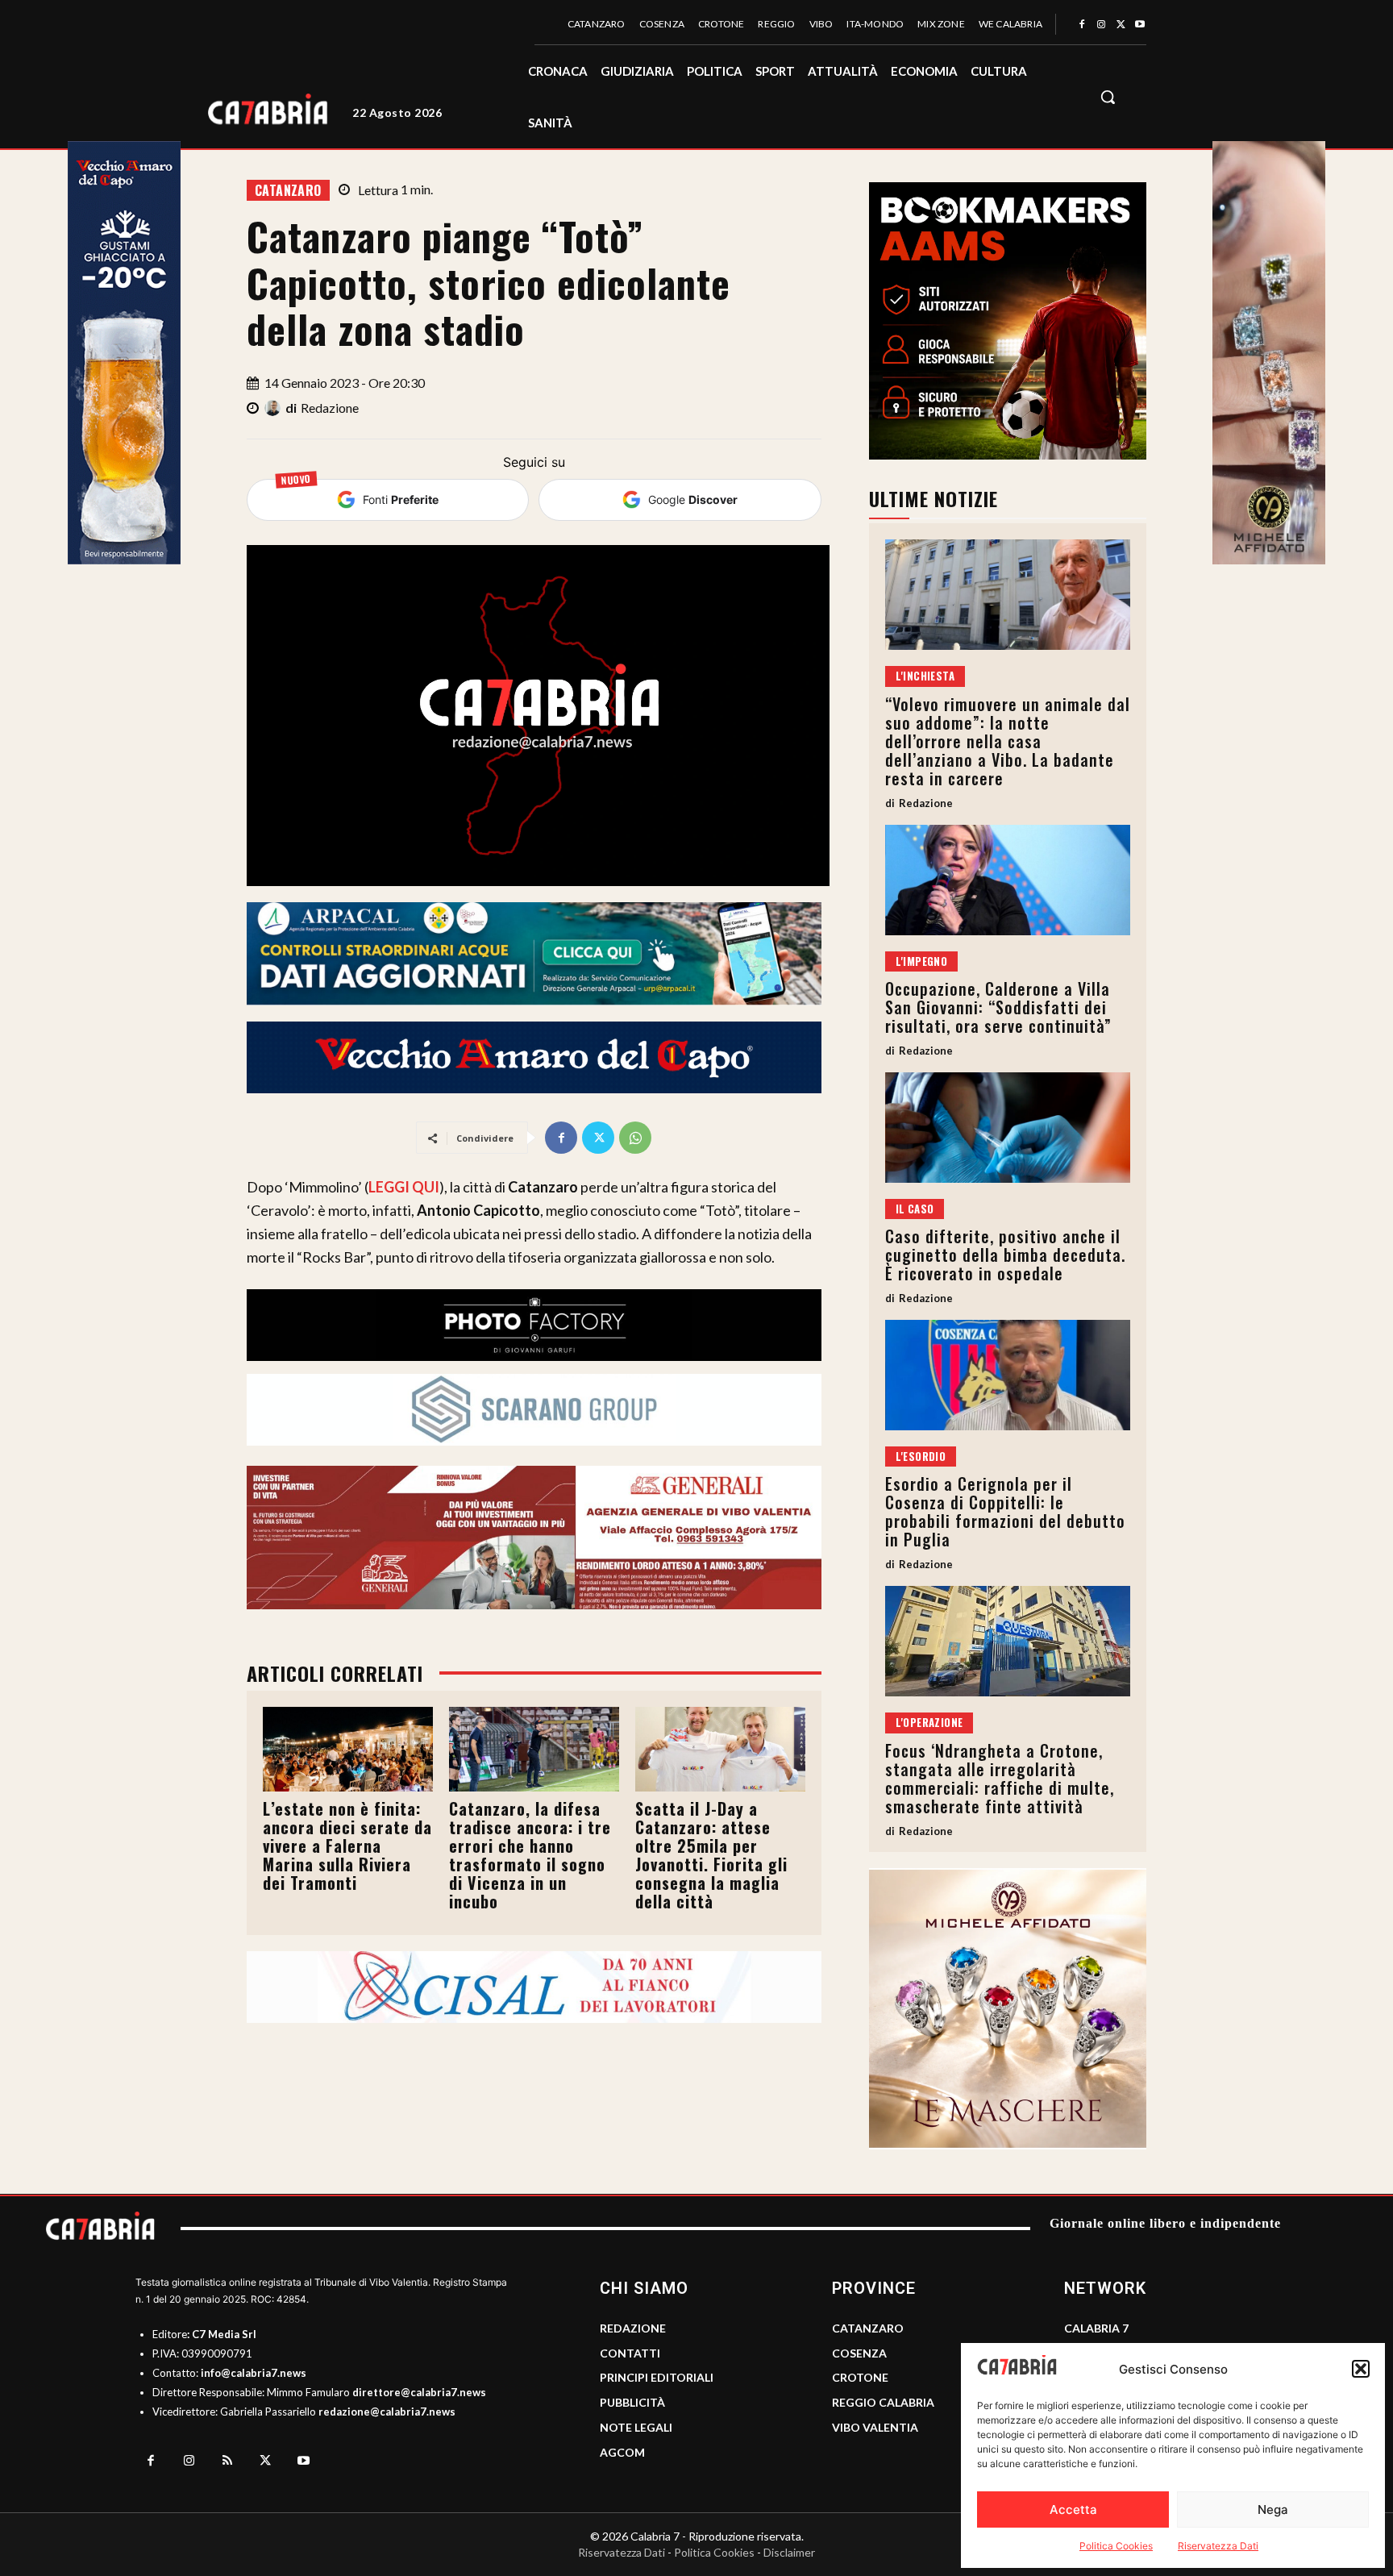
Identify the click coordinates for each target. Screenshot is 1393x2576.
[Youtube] (1140, 25)
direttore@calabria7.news (419, 2392)
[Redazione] (275, 408)
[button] (1361, 2369)
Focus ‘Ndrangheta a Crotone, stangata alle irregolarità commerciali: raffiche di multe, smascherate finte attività (1000, 1778)
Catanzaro (288, 190)
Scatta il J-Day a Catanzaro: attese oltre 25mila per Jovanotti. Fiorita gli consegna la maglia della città (711, 1855)
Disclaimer (789, 2552)
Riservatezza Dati (1218, 2546)
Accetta (1073, 2509)
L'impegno (922, 961)
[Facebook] (1082, 25)
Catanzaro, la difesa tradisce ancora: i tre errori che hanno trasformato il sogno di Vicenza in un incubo (530, 1855)
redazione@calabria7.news (387, 2412)
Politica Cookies (1116, 2546)
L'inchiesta (925, 676)
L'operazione (929, 1722)
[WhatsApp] (635, 1138)
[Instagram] (1101, 25)
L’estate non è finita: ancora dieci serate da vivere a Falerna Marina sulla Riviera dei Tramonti (347, 1846)
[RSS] (227, 2462)
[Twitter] (1121, 25)
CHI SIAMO (644, 2288)
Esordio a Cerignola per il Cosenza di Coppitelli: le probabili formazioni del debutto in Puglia (1005, 1511)
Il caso (915, 1209)
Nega (1273, 2509)
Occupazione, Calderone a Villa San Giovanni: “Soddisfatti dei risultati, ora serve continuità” (998, 1007)
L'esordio (921, 1456)
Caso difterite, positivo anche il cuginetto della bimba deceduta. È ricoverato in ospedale (1005, 1255)
